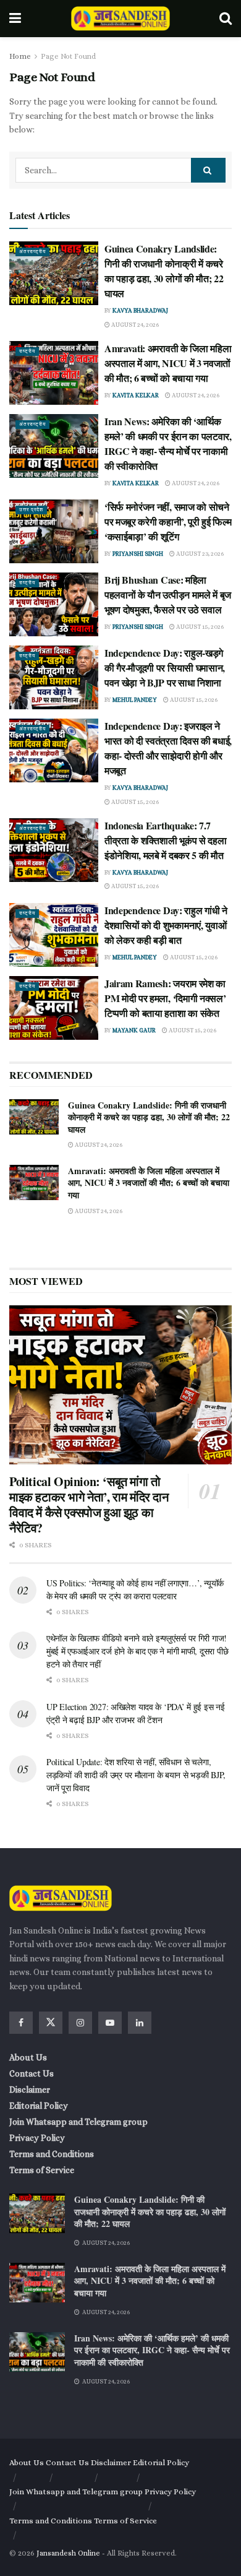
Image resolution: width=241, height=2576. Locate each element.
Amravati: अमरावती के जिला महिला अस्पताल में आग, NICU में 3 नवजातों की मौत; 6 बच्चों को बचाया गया (168, 363)
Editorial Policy (39, 2106)
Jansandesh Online (68, 2553)
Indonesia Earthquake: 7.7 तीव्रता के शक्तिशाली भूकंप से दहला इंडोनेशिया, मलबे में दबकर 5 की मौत (165, 840)
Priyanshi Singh (138, 554)
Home (20, 56)
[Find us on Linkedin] (140, 2023)
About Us (28, 2057)
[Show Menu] (15, 19)
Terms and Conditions (52, 2154)
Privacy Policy (37, 2138)
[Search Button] (226, 19)
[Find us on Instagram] (80, 2023)
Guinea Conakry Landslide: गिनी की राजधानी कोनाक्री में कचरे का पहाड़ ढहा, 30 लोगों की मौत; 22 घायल (164, 271)
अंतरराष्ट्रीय (32, 252)
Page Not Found (68, 56)
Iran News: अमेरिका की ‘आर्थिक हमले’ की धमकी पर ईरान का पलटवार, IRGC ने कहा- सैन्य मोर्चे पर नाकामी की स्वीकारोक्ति (168, 443)
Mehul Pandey (135, 700)
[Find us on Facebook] (21, 2023)
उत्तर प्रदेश (31, 510)
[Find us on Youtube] (110, 2023)
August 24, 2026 (134, 325)
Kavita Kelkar (136, 395)
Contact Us (32, 2073)
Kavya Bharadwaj (140, 310)
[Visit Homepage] (120, 19)
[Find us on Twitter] (51, 2023)
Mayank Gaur (134, 1030)
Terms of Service (42, 2170)
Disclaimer (30, 2090)
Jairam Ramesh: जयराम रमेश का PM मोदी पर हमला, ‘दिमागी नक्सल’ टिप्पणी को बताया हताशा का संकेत (165, 998)
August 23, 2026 (199, 554)
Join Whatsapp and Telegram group (78, 2122)
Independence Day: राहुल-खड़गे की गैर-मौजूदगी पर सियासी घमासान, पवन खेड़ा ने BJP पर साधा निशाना (165, 668)
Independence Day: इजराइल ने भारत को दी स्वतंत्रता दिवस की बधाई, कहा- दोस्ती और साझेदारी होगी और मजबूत (168, 748)
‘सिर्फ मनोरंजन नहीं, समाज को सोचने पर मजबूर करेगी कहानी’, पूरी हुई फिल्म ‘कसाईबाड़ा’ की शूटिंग (168, 521)
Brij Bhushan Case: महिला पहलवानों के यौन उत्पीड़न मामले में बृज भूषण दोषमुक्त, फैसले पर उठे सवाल (168, 594)
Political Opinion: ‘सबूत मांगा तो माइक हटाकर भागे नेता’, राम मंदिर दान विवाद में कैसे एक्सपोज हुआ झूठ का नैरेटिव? (89, 1505)
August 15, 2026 (199, 627)
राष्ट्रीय (27, 351)
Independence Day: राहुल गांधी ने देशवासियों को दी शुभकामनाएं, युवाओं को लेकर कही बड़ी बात (166, 925)
